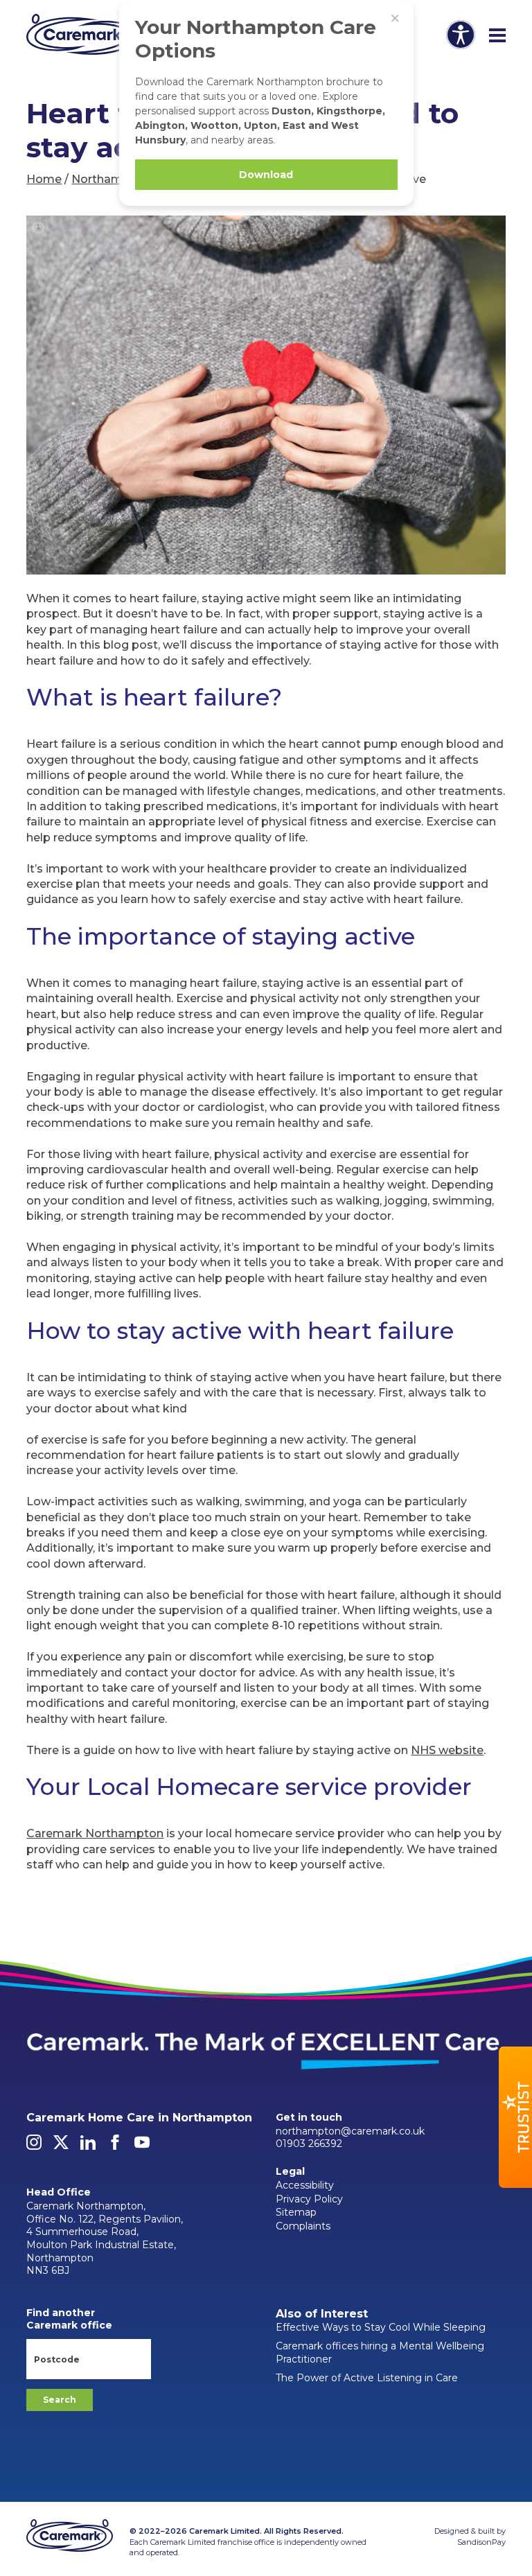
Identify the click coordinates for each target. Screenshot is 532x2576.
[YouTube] (142, 2146)
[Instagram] (34, 2146)
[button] (515, 2117)
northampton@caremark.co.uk (350, 2131)
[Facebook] (115, 2146)
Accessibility (305, 2185)
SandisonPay (481, 2542)
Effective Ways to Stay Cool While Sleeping (381, 2327)
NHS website (447, 1750)
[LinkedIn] (88, 2146)
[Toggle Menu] (497, 36)
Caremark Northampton (95, 1833)
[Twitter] (61, 2146)
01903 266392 (309, 2144)
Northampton (110, 179)
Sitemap (296, 2212)
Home (44, 179)
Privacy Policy (309, 2199)
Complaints (303, 2226)
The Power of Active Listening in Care (367, 2378)
